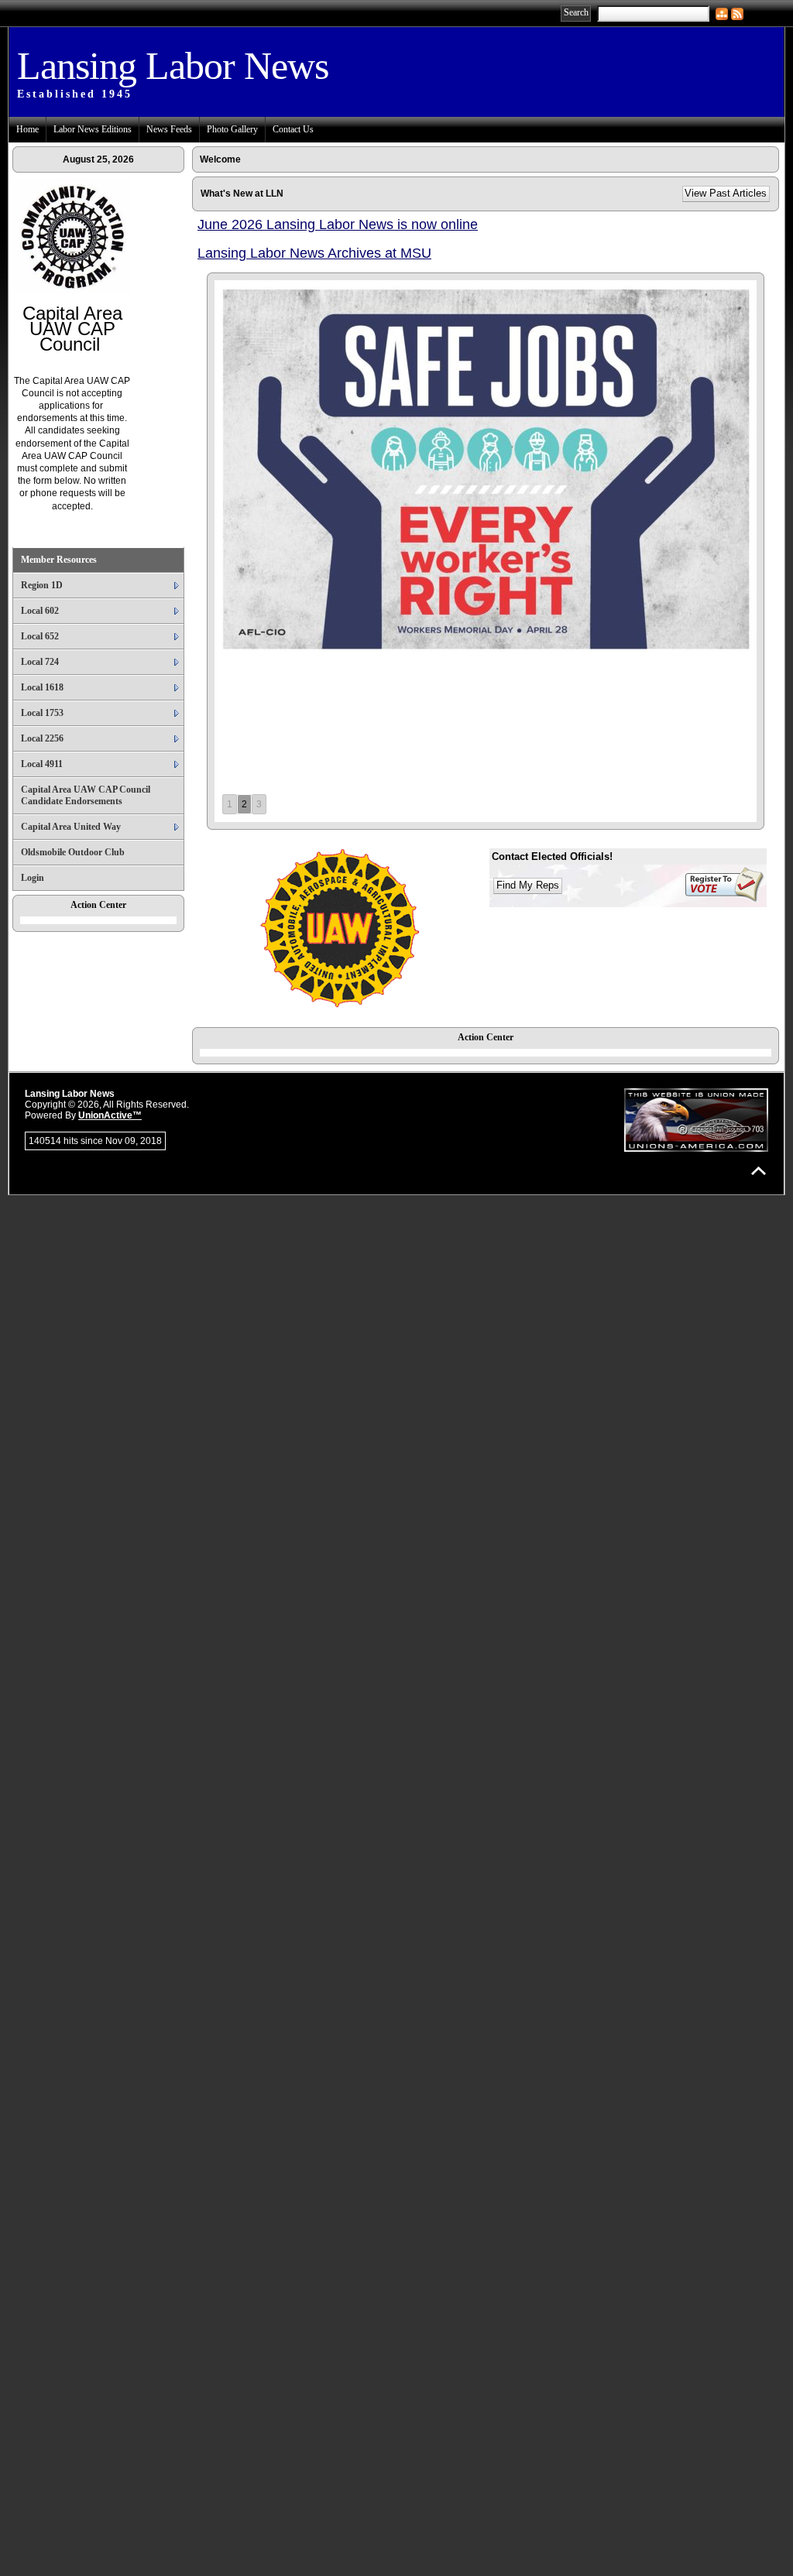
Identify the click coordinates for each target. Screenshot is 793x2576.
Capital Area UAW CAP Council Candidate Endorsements (86, 795)
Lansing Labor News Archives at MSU (314, 253)
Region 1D (42, 585)
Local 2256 (42, 738)
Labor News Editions (93, 129)
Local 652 (40, 636)
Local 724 (40, 662)
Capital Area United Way (71, 827)
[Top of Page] (759, 1171)
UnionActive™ (110, 1115)
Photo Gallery (232, 129)
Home (27, 129)
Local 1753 (42, 713)
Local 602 (40, 611)
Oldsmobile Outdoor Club (73, 852)
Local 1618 (42, 687)
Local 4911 (42, 764)
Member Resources (59, 560)
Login (33, 878)
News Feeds (169, 129)
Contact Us (293, 129)
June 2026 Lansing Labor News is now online (338, 224)
